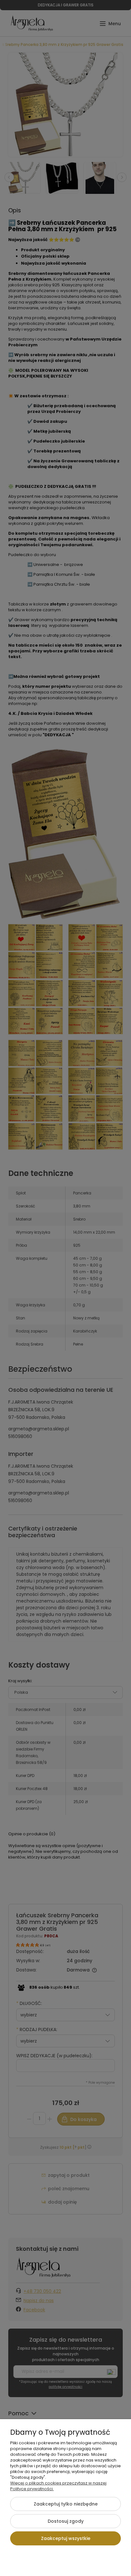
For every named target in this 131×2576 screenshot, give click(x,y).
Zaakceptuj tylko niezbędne (66, 2504)
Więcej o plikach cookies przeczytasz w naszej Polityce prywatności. (58, 2486)
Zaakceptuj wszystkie (66, 2538)
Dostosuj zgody (66, 2521)
